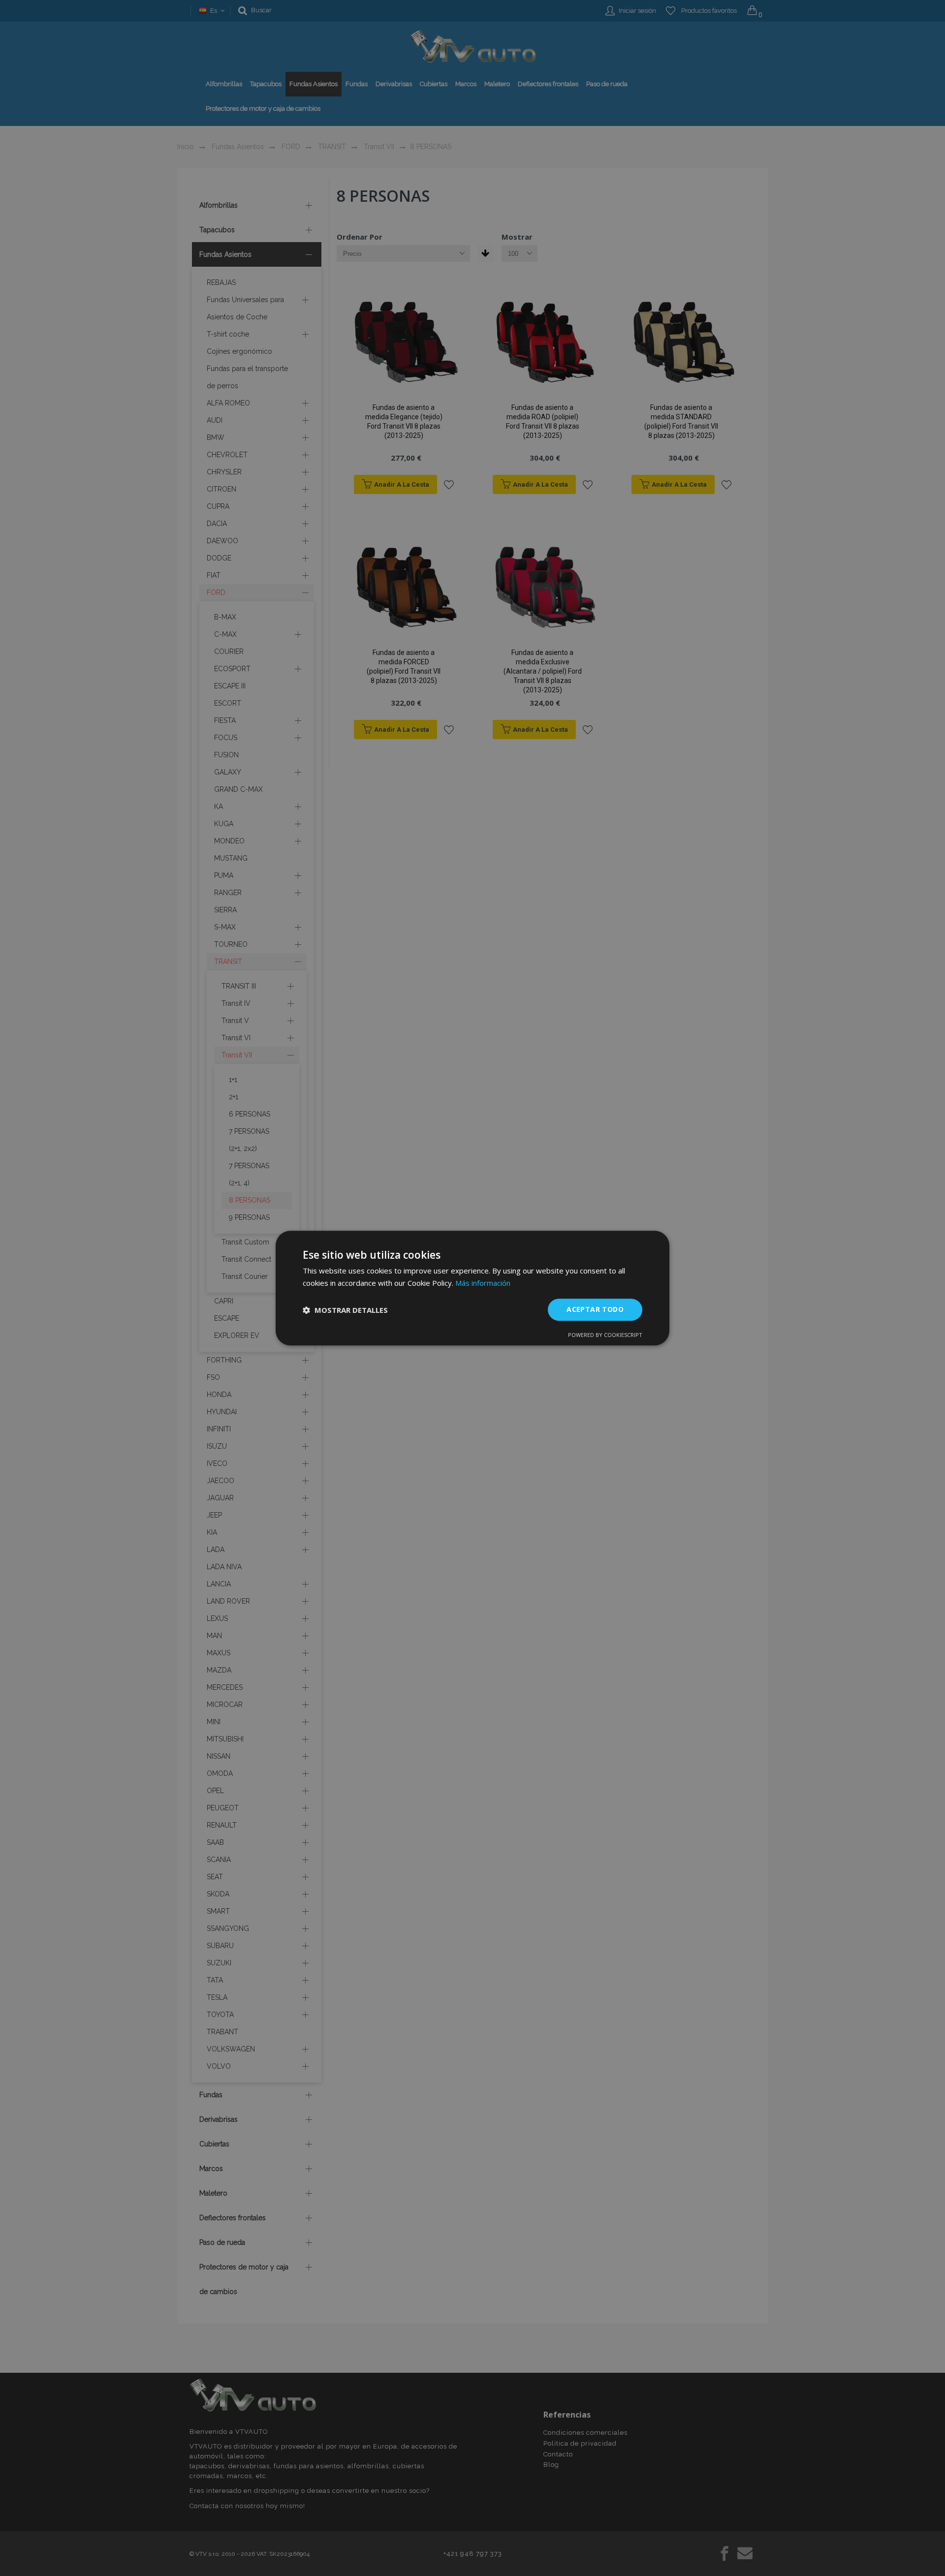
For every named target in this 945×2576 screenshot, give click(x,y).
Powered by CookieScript (605, 1335)
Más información (483, 1283)
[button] (345, 1310)
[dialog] (472, 1288)
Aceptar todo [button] (595, 1310)
